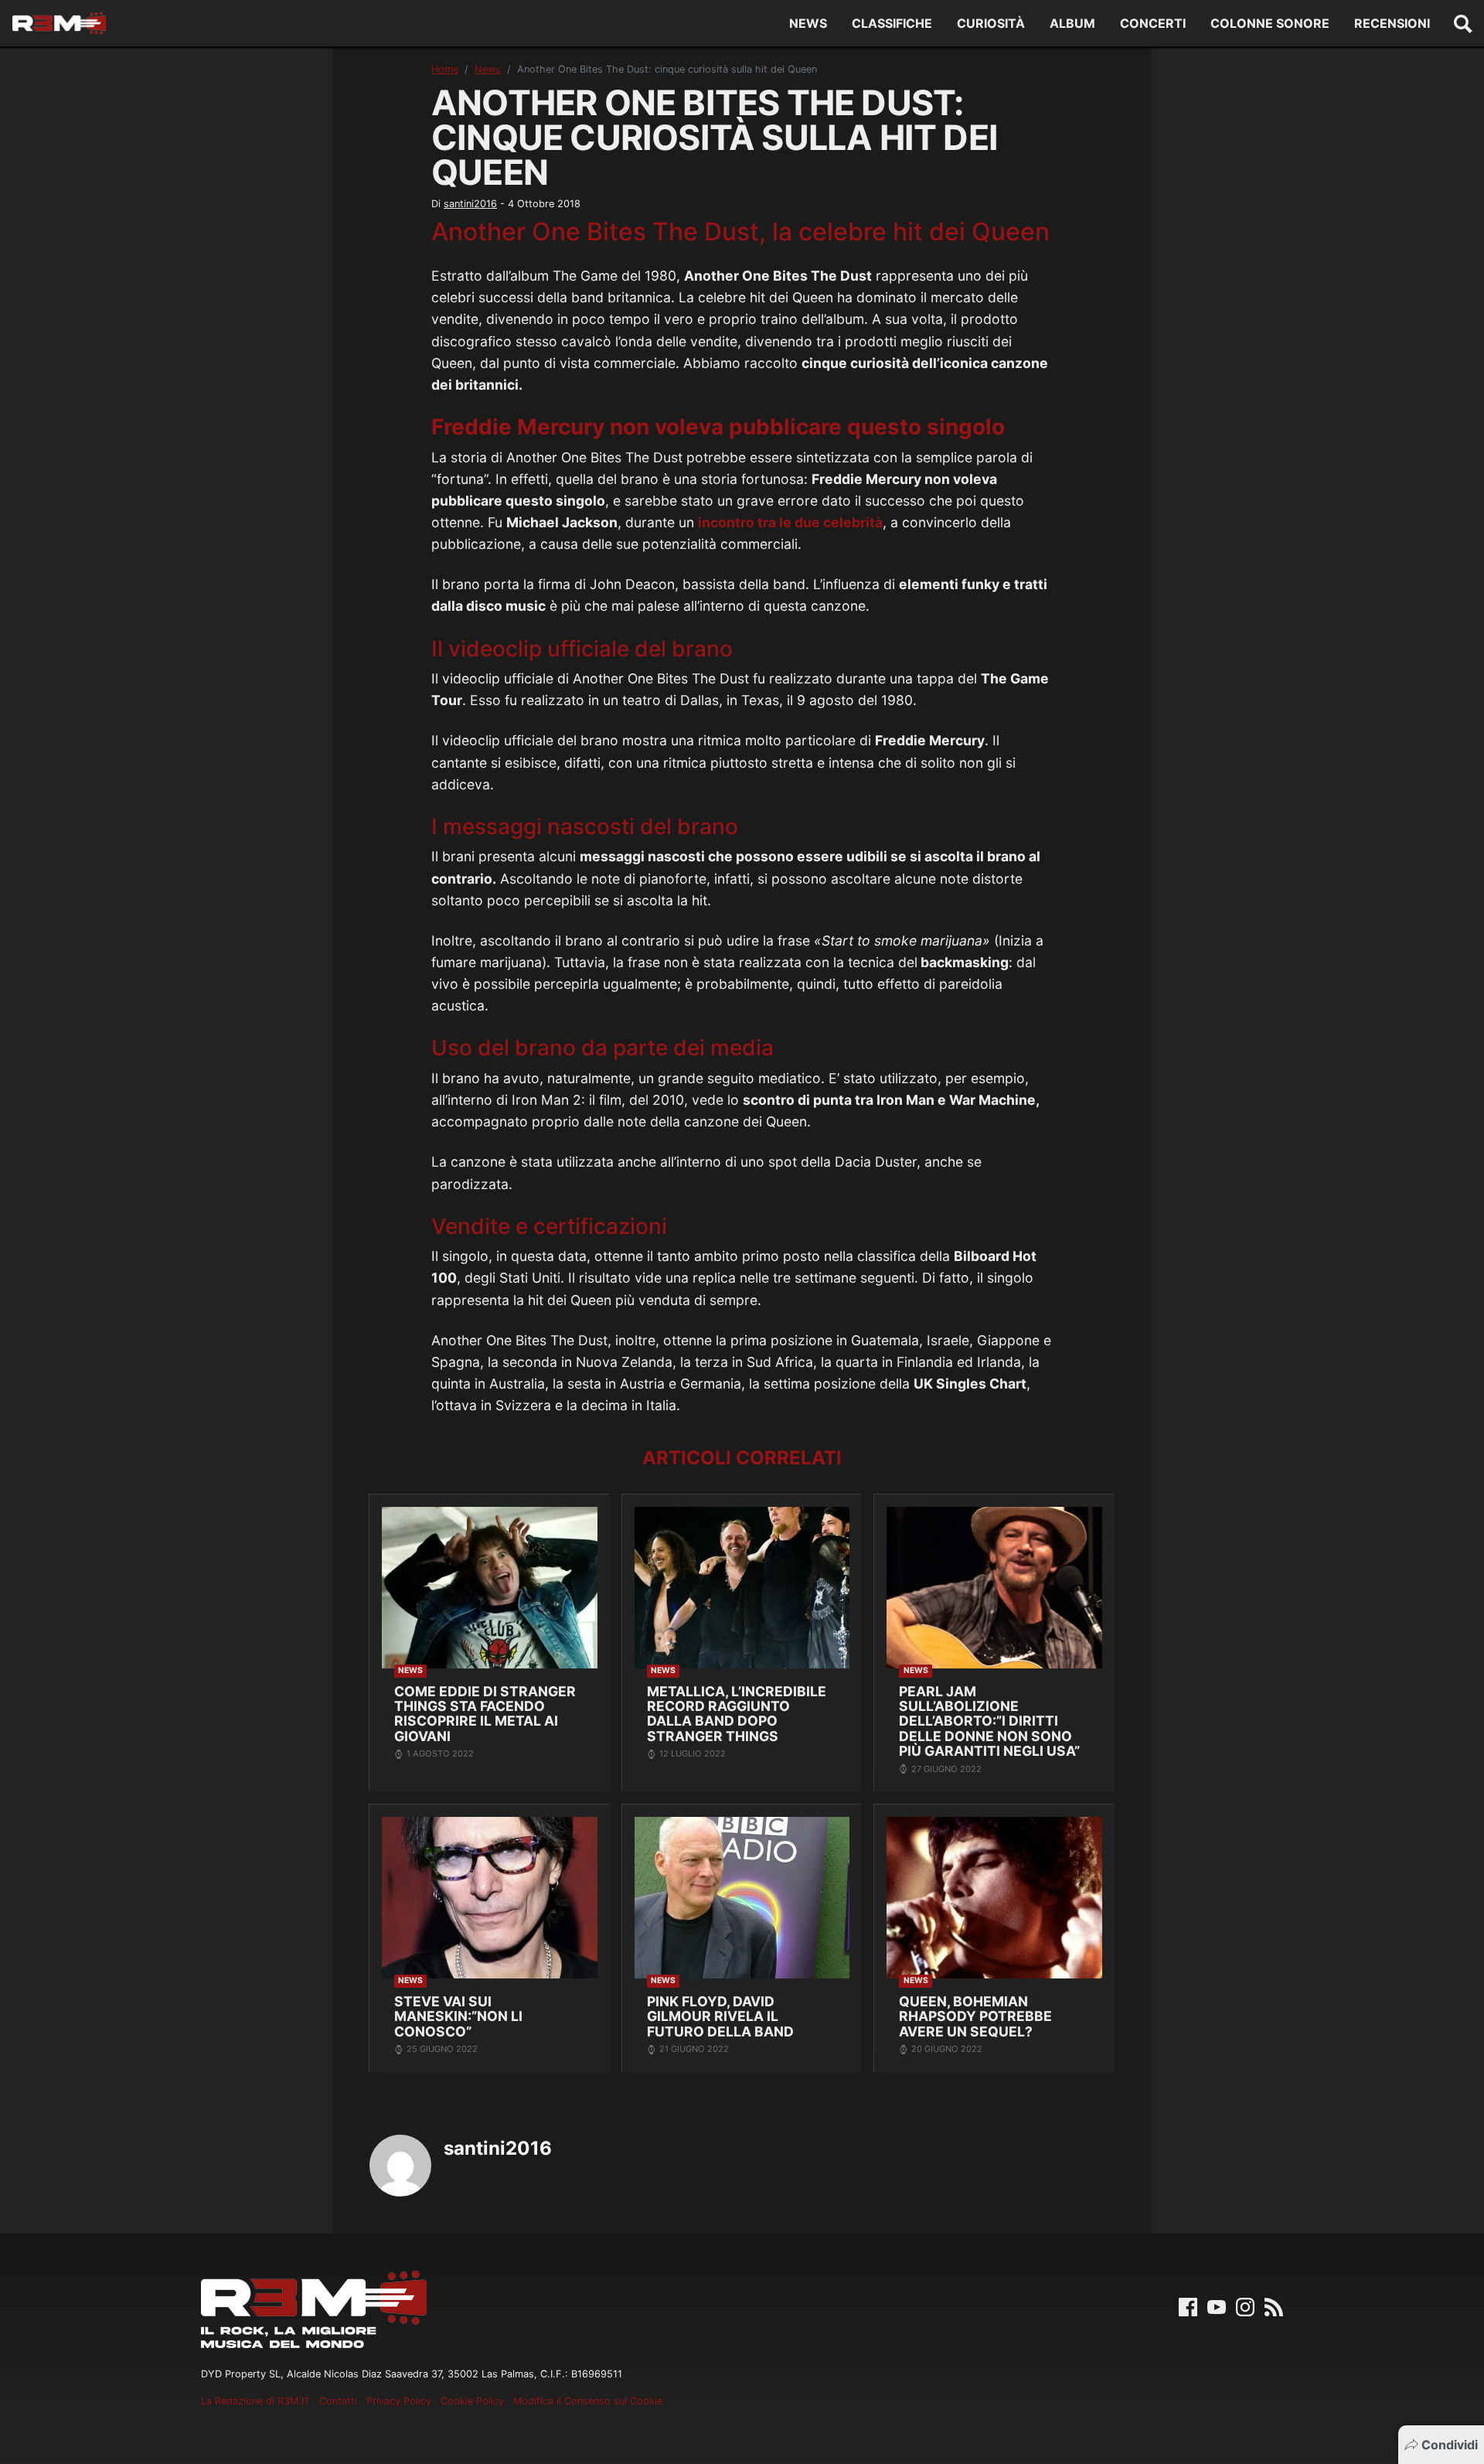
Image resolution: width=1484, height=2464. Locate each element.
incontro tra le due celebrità (790, 522)
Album (1072, 23)
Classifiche (892, 23)
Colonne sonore (1270, 23)
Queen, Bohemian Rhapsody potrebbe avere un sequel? (975, 2016)
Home (445, 69)
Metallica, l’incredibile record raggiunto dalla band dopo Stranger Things (737, 1714)
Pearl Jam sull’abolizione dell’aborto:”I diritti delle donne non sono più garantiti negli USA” (989, 1721)
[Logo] (59, 23)
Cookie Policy (472, 2401)
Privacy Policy (399, 2401)
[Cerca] (1463, 23)
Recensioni (1392, 23)
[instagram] (1245, 2306)
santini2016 (470, 204)
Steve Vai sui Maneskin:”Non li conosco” (458, 2016)
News (808, 23)
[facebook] (1188, 2306)
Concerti (1153, 23)
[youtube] (1217, 2306)
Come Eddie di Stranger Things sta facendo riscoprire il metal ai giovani (485, 1714)
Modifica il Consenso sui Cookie (588, 2401)
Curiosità (991, 23)
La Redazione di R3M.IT (255, 2401)
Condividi (1450, 2445)
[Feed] (1274, 2306)
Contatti (338, 2401)
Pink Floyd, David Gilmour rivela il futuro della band (720, 2016)
